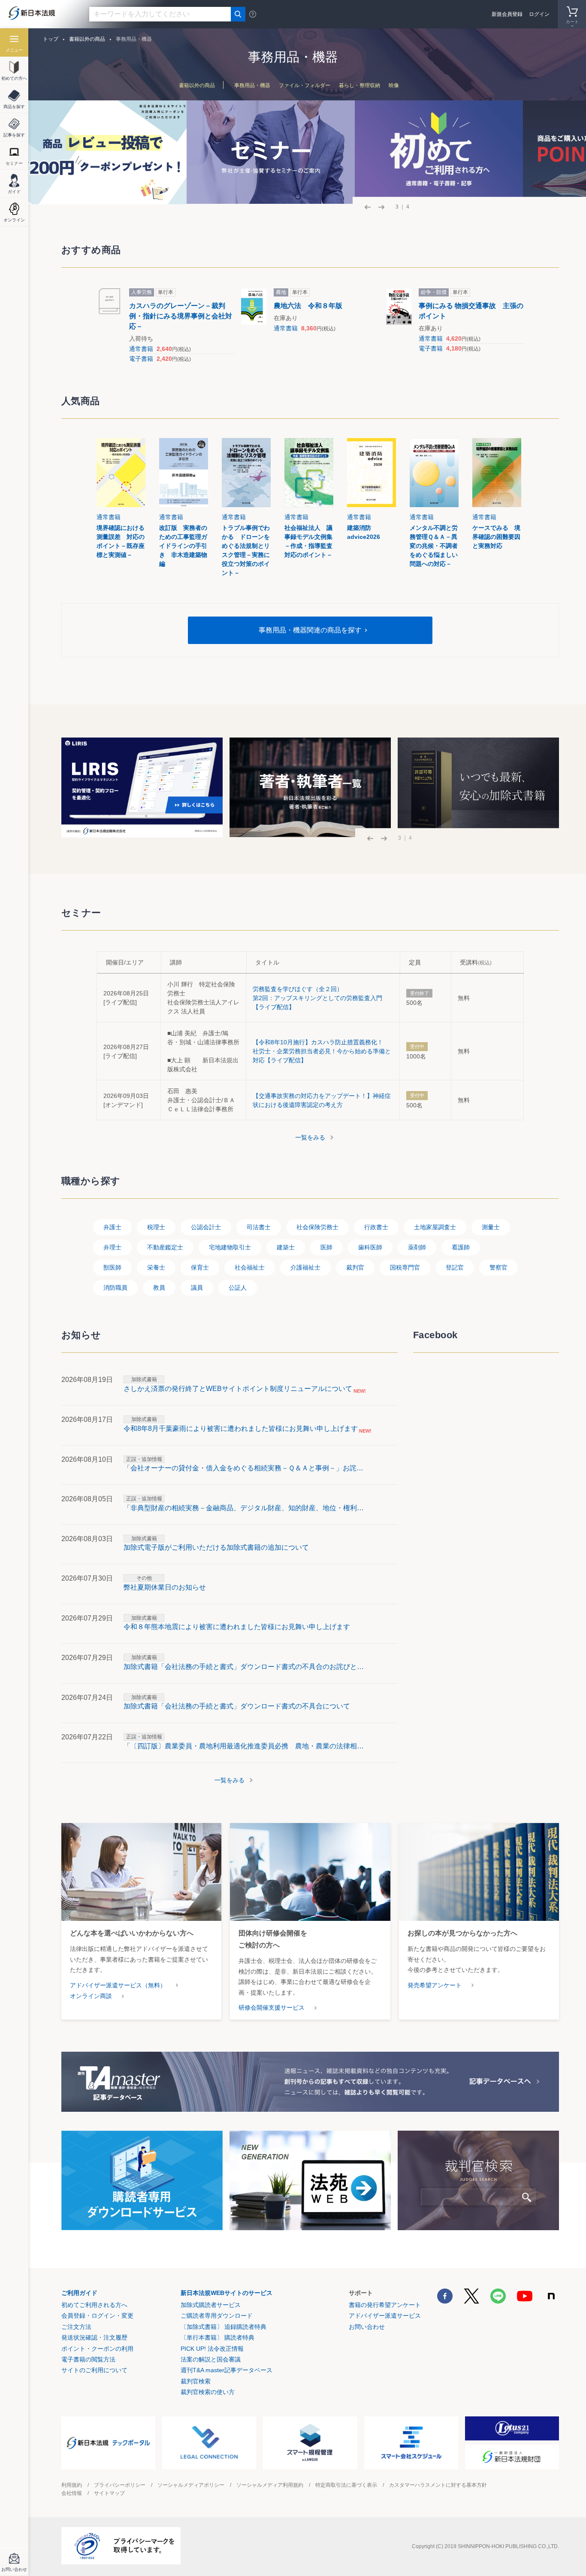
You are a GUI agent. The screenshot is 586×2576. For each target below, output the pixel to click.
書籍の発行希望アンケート (385, 2305)
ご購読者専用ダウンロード (217, 2316)
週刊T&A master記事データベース (227, 2370)
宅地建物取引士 (230, 1247)
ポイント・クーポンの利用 (97, 2349)
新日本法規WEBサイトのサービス (227, 2293)
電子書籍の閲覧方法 (88, 2359)
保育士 (200, 1267)
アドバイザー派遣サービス (385, 2316)
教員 (159, 1288)
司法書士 (259, 1227)
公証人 (238, 1288)
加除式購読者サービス (211, 2305)
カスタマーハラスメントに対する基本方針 (438, 2485)
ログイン (539, 14)
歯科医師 (370, 1247)
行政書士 (376, 1227)
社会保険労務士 (317, 1227)
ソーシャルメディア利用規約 (270, 2485)
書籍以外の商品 (197, 85)
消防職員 (115, 1288)
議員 (197, 1288)
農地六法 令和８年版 (308, 306)
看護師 (461, 1247)
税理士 (156, 1227)
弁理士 (112, 1247)
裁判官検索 (196, 2381)
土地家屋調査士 (435, 1227)
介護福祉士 (305, 1267)
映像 (394, 85)
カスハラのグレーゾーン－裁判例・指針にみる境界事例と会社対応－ (181, 316)
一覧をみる (310, 1137)
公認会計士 (206, 1227)
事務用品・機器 (252, 85)
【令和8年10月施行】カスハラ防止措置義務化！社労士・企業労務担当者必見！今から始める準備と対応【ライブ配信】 (322, 1051)
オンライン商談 (91, 1996)
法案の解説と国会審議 (211, 2359)
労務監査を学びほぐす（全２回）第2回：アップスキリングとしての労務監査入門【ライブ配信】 (317, 998)
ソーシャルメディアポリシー (191, 2485)
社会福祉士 (250, 1267)
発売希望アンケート (435, 1985)
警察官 (498, 1267)
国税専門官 (405, 1267)
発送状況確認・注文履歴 (94, 2337)
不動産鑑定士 (165, 1247)
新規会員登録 (507, 14)
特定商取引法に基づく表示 (346, 2485)
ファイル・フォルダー (305, 85)
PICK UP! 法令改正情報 (212, 2349)
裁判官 (355, 1267)
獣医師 (112, 1267)
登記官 (455, 1267)
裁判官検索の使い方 (208, 2392)
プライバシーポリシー (120, 2485)
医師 (326, 1247)
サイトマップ (109, 2493)
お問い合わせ (367, 2327)
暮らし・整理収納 (359, 85)
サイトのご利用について (94, 2370)
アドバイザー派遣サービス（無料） (118, 1985)
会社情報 (72, 2493)
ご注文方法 (76, 2327)
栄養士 (156, 1267)
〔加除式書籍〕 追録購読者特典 (224, 2327)
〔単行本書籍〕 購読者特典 (217, 2337)
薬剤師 (417, 1247)
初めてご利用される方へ (94, 2305)
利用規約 (72, 2485)
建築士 (286, 1247)
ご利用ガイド (79, 2293)
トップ (51, 39)
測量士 (491, 1227)
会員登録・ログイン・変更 (97, 2316)
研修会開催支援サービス (272, 2008)
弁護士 (112, 1227)
